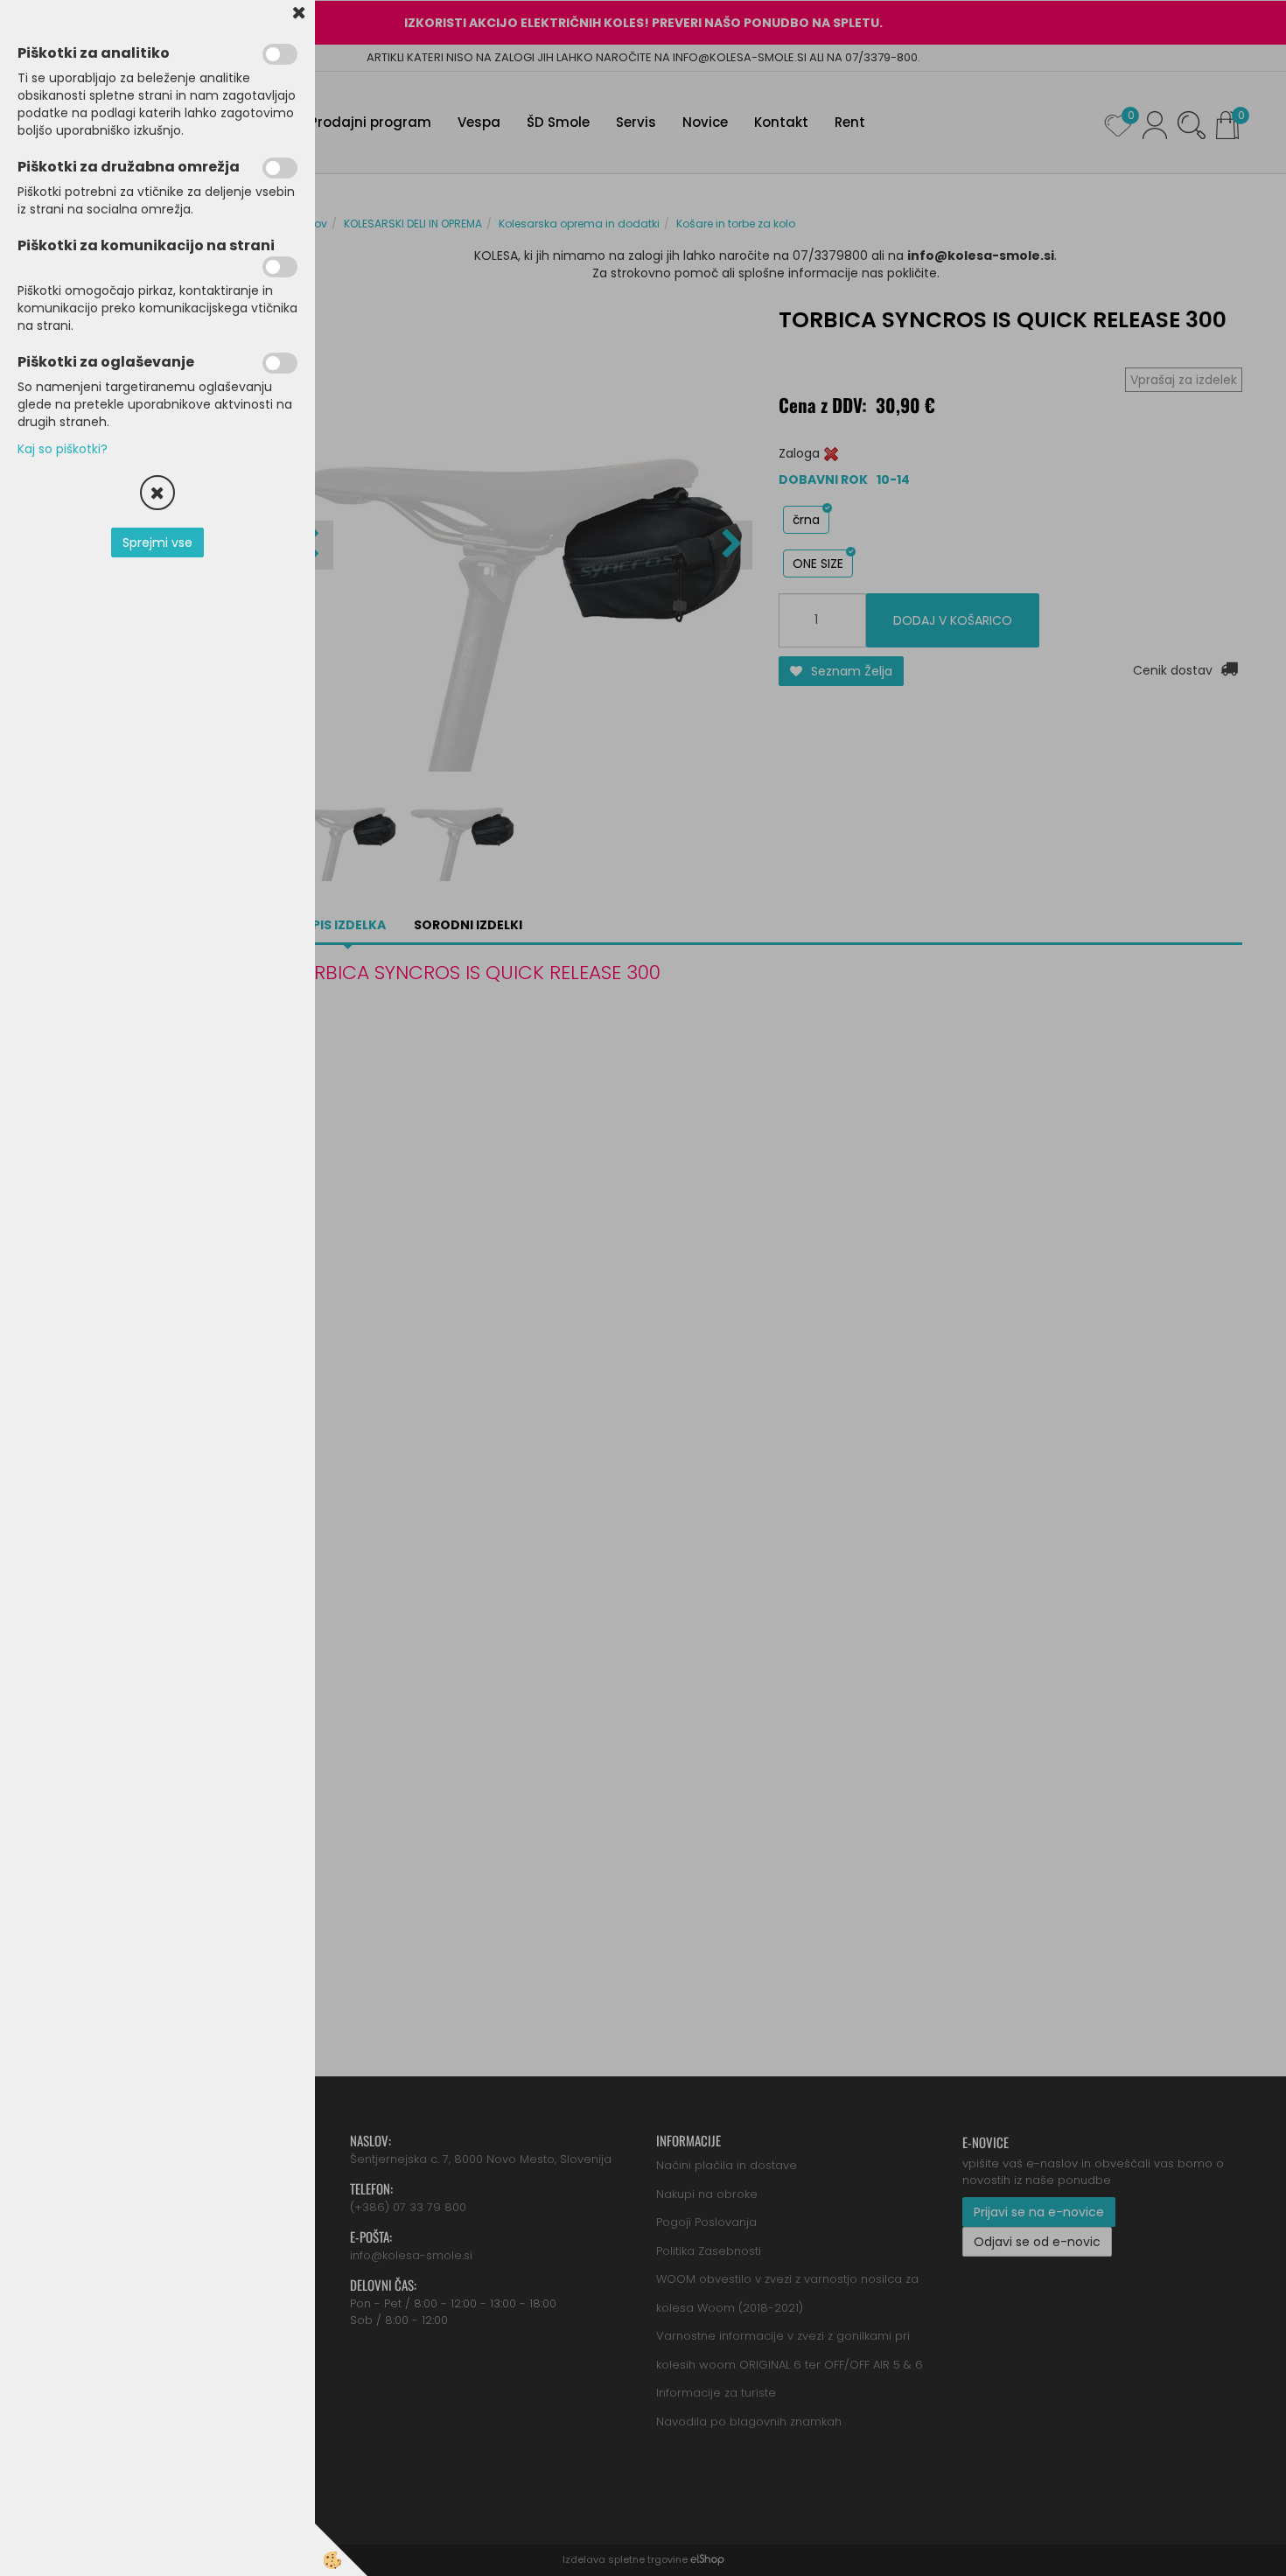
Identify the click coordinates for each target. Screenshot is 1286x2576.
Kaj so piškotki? (63, 449)
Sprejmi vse (157, 542)
